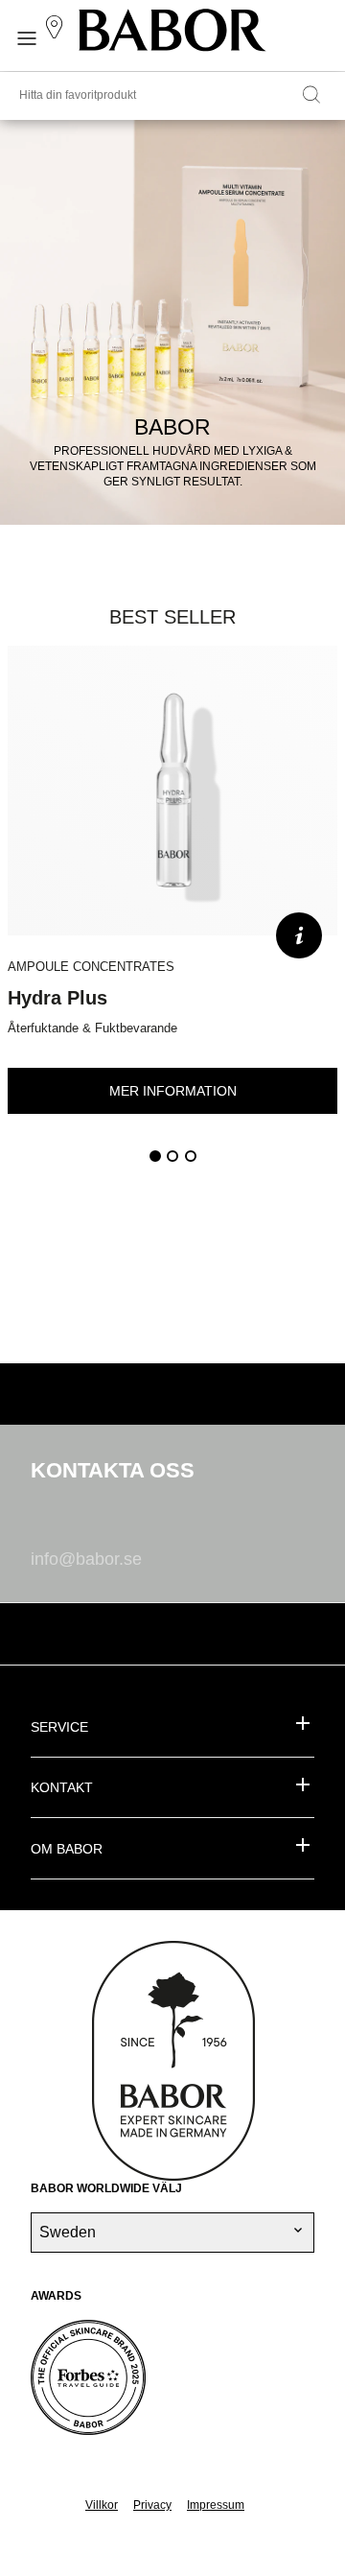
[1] (155, 1156)
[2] (172, 1156)
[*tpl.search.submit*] (311, 96)
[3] (191, 1156)
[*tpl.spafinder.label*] (57, 28)
